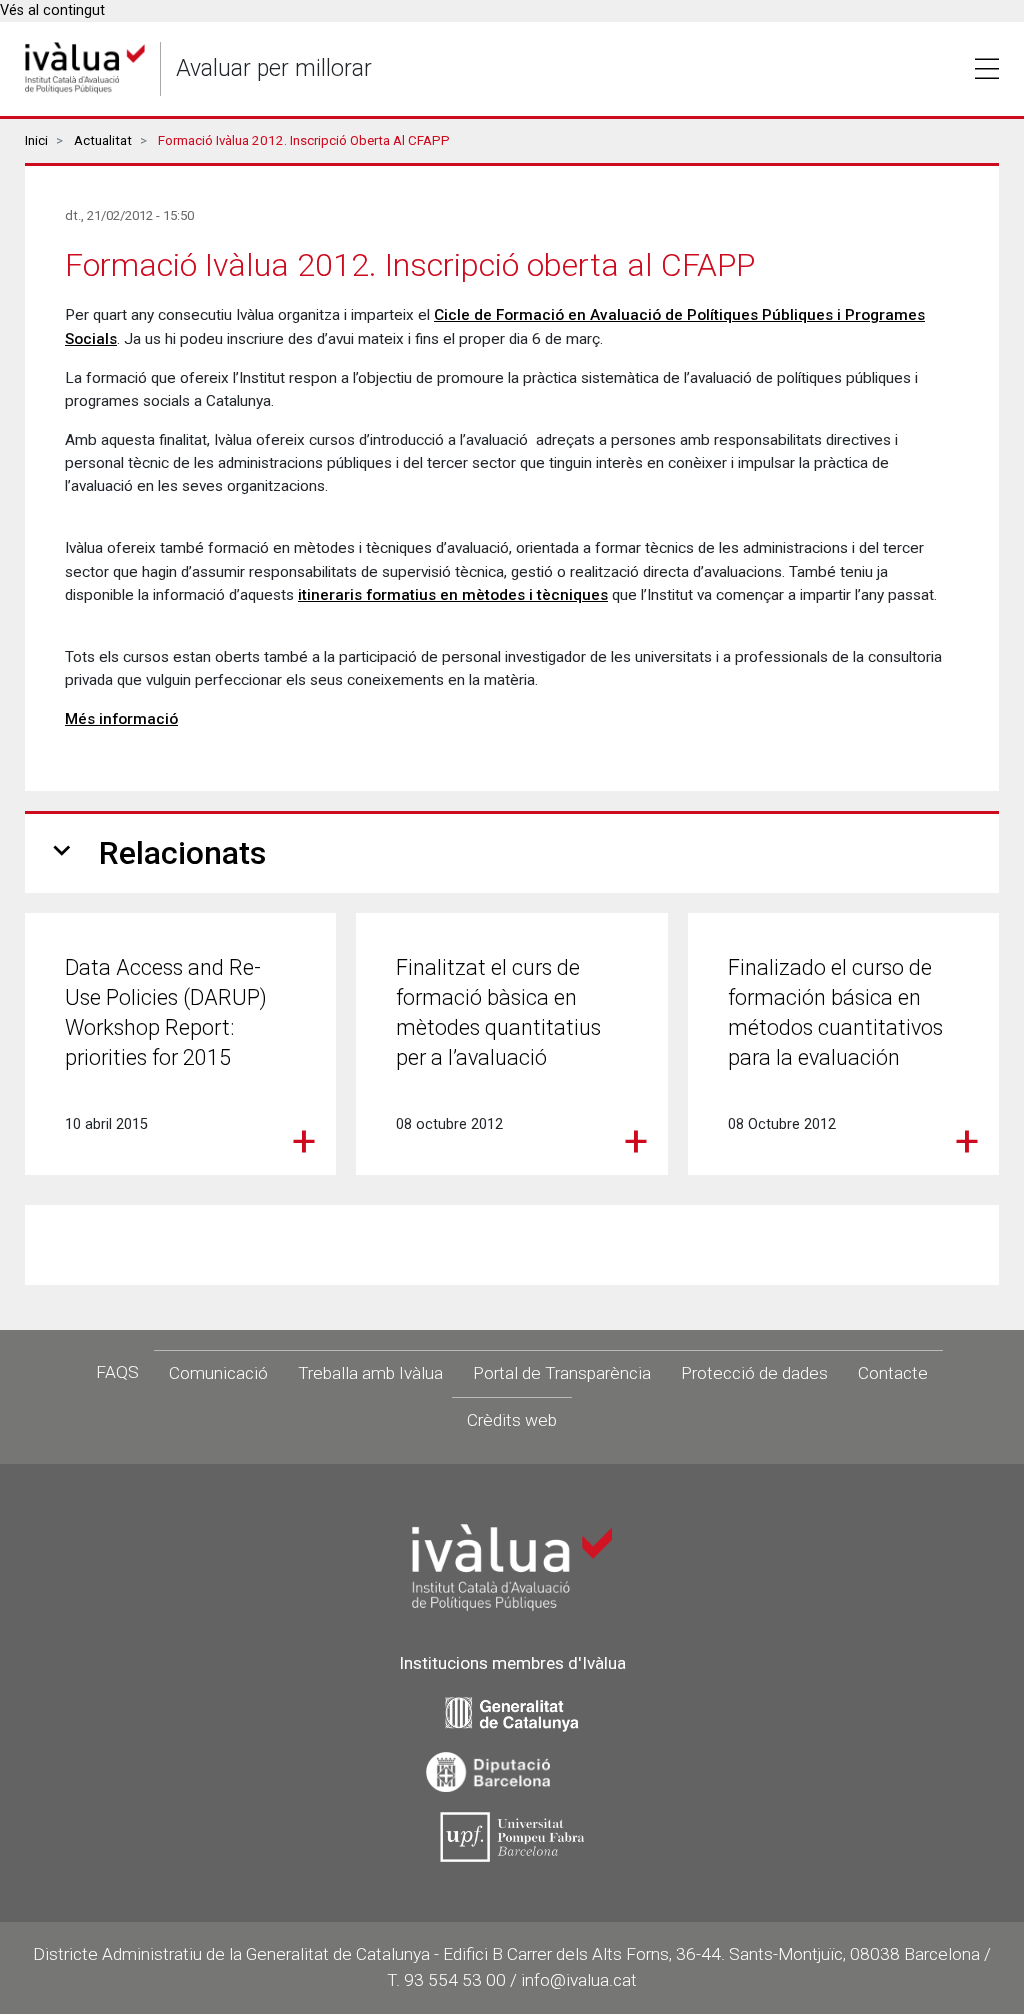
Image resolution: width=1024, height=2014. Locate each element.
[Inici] (85, 68)
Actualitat (103, 140)
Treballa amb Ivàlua (370, 1373)
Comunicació (218, 1373)
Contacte (893, 1373)
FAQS (117, 1372)
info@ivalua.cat (579, 1980)
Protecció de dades (754, 1373)
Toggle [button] (987, 69)
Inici (36, 140)
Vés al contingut (52, 10)
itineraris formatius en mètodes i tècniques (453, 595)
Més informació (121, 719)
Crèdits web (512, 1420)
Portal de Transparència (562, 1373)
